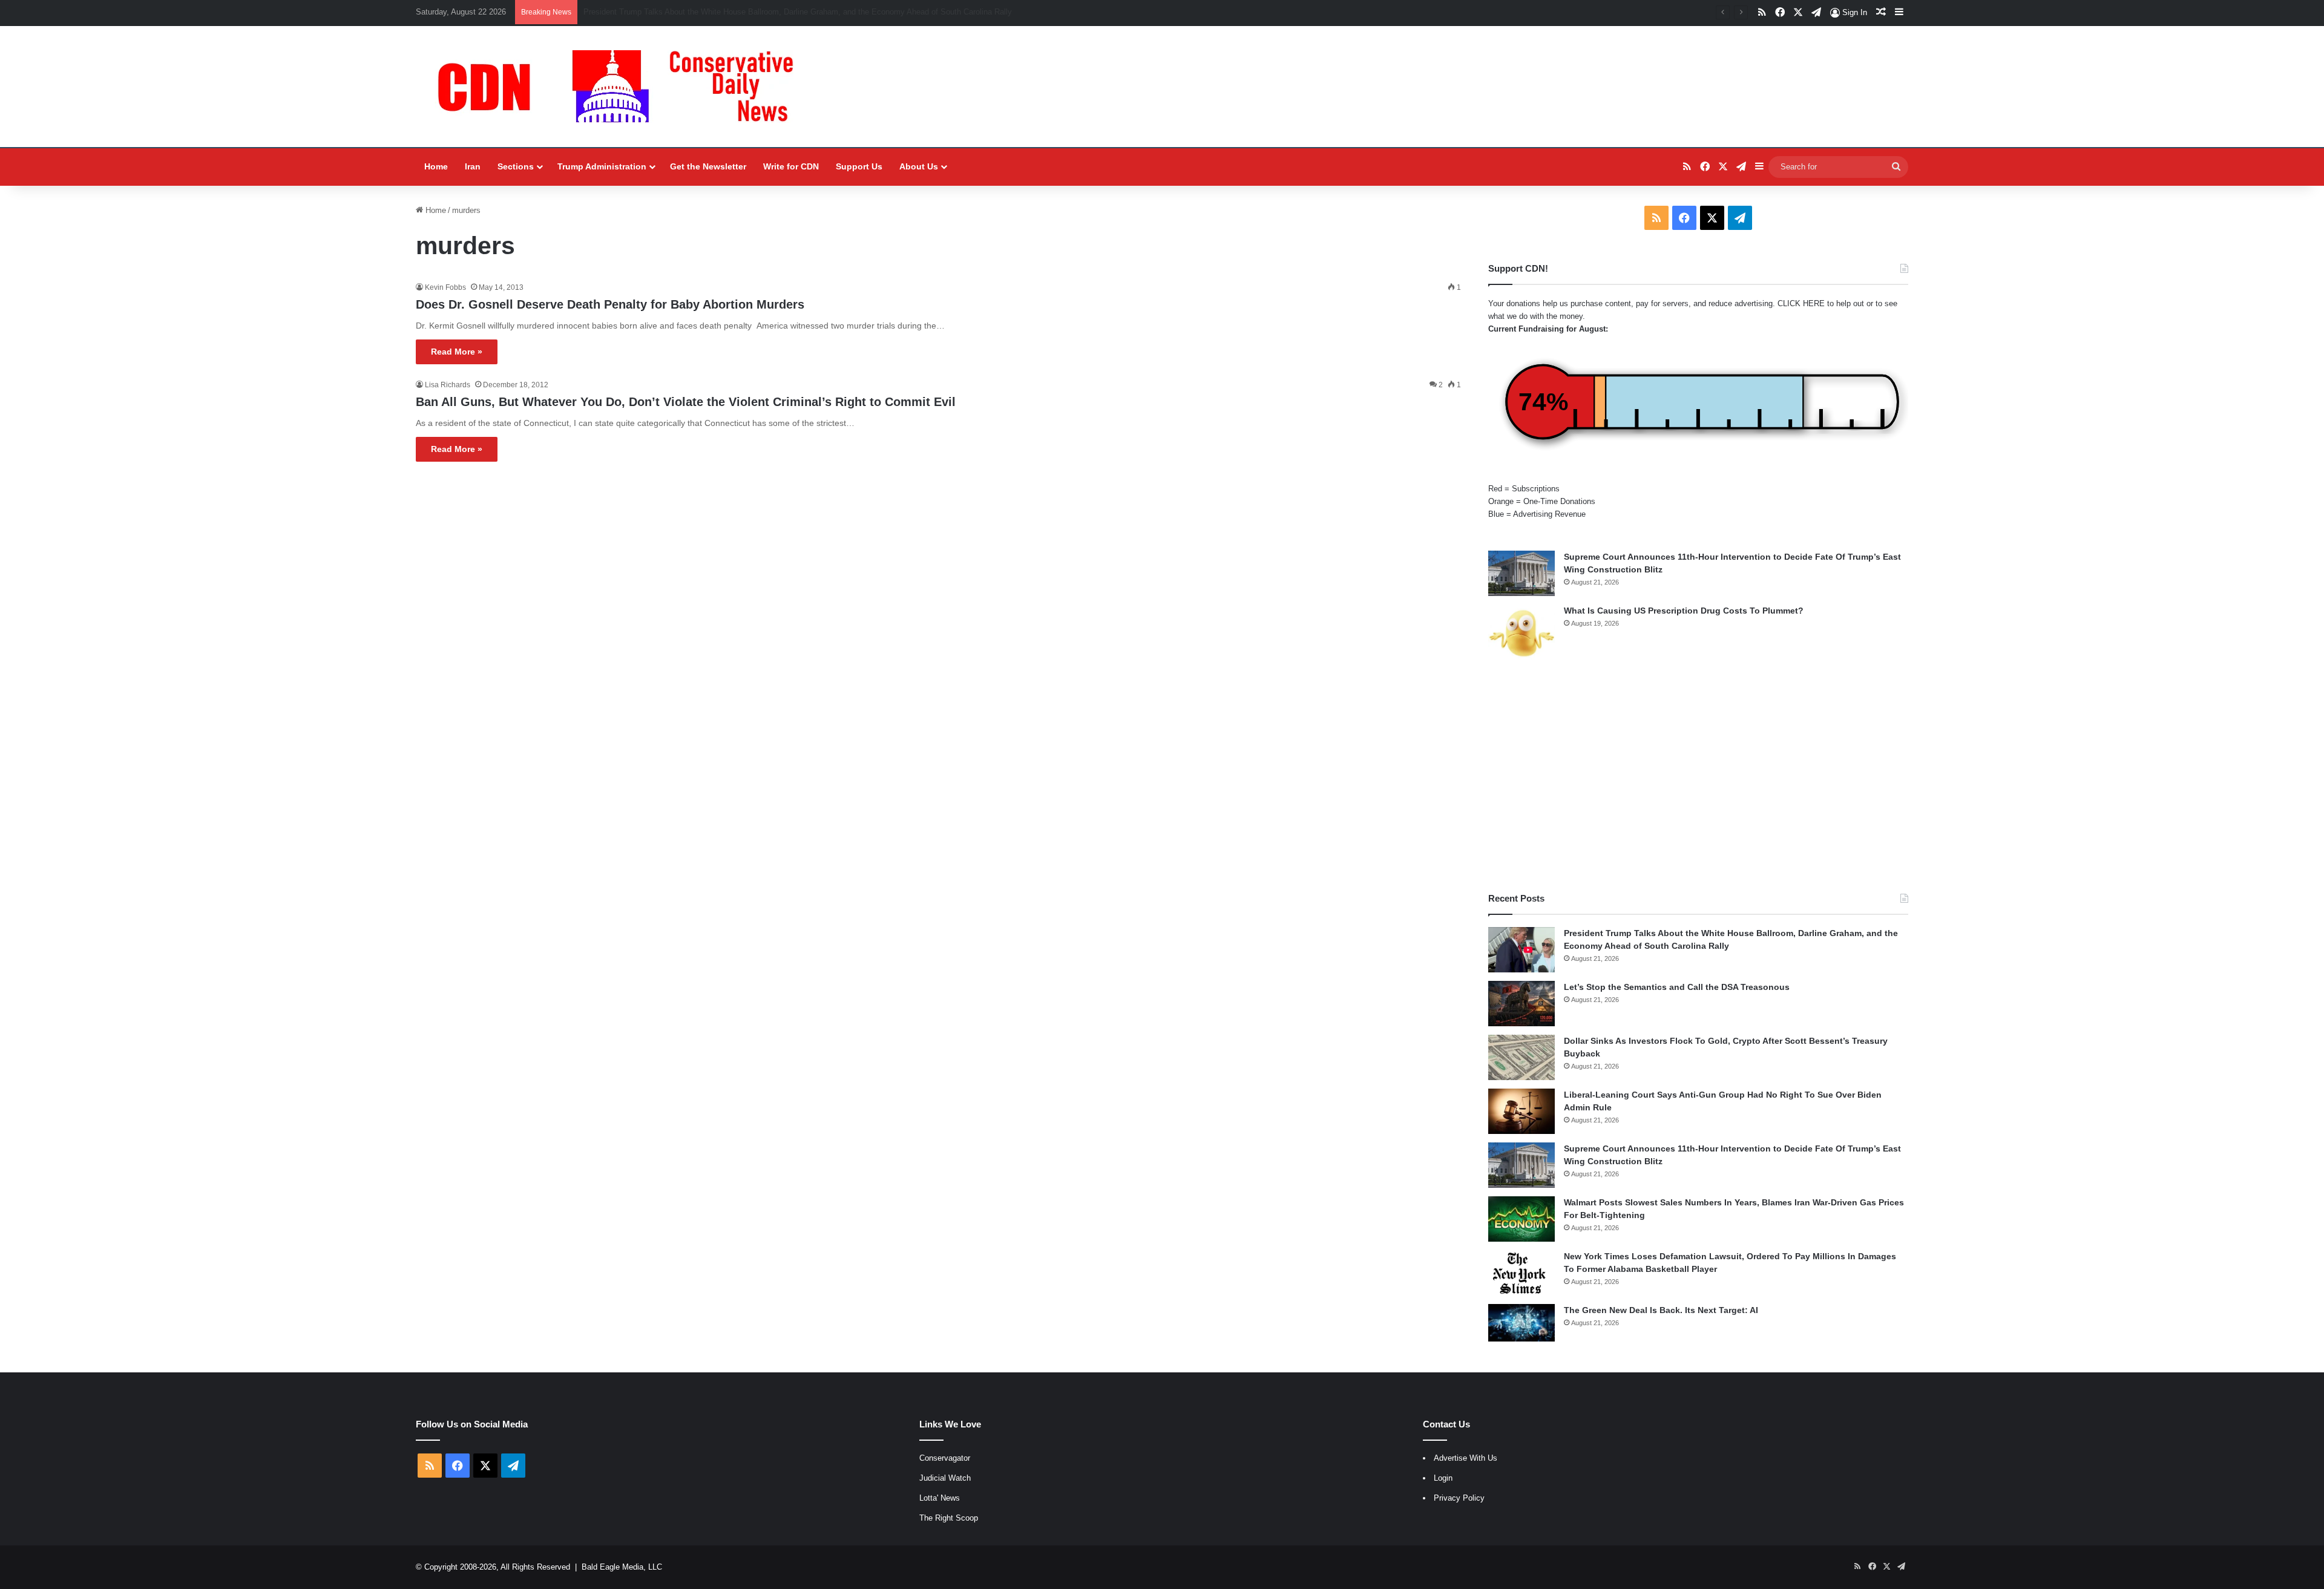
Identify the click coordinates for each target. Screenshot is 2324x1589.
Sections (516, 166)
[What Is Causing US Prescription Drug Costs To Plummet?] (1521, 633)
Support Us (859, 166)
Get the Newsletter (708, 166)
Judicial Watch (945, 1478)
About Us (919, 166)
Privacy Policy (1459, 1498)
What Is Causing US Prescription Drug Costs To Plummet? (1684, 611)
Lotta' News (940, 1498)
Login (1443, 1478)
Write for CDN (791, 166)
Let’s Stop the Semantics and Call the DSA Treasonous (681, 12)
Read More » (457, 352)
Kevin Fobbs (445, 287)
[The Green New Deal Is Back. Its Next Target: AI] (1521, 1323)
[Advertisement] (1698, 777)
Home (436, 166)
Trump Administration (602, 166)
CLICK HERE (1801, 303)
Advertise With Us (1466, 1458)
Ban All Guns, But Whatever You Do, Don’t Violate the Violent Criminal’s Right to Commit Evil (686, 402)
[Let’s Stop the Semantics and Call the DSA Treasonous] (1521, 1004)
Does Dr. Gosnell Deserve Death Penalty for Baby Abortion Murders (610, 304)
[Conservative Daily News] (622, 87)
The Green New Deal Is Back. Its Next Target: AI (1661, 1310)
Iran (473, 166)
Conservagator (945, 1458)
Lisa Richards (448, 385)
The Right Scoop (949, 1518)
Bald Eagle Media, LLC (622, 1567)
